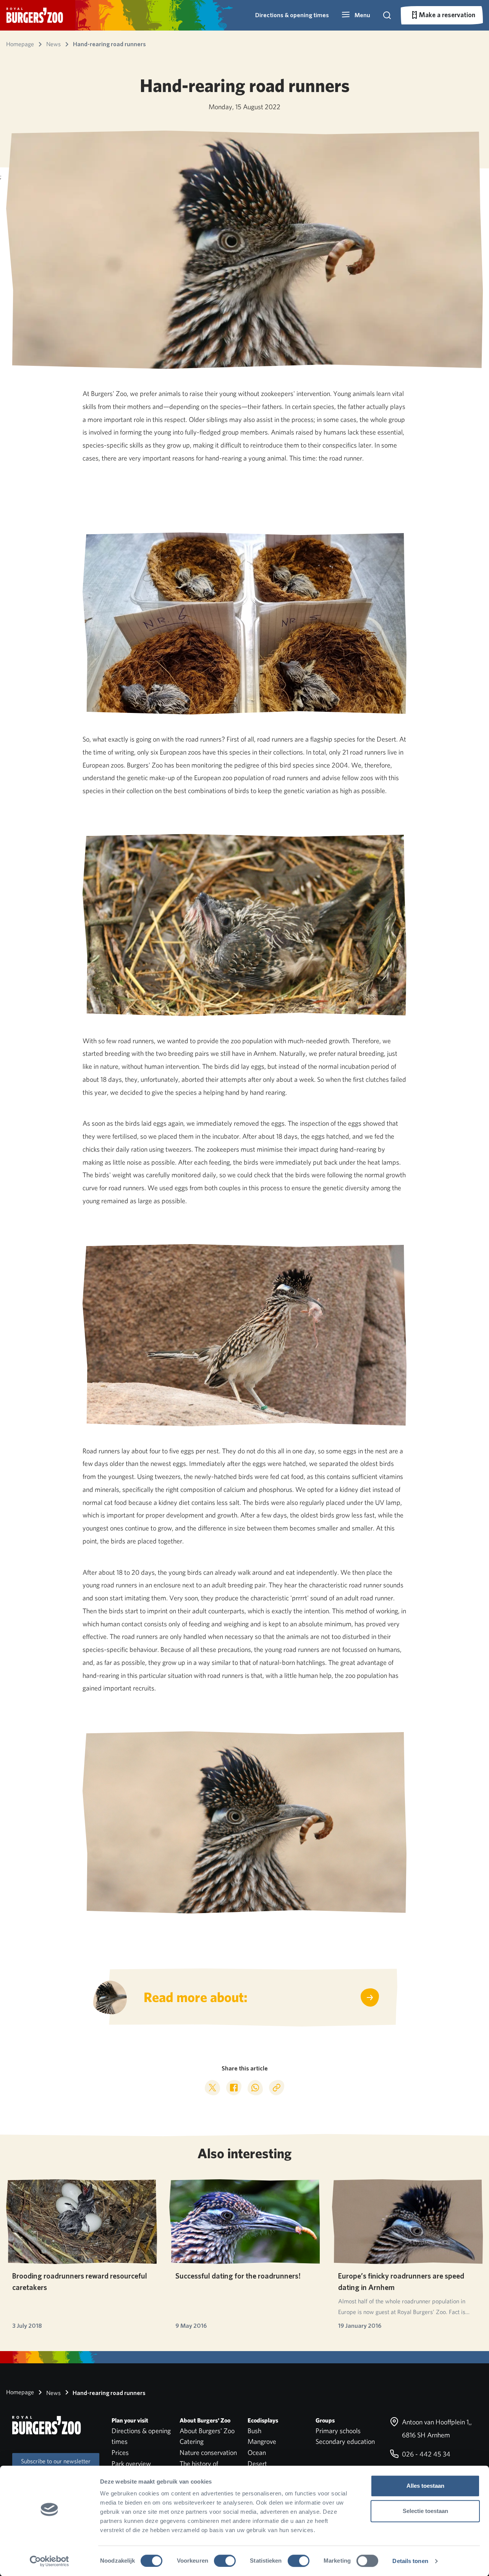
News (53, 2393)
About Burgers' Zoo (207, 2431)
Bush (254, 2431)
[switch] (225, 2561)
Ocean (257, 2452)
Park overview (131, 2464)
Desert (257, 2464)
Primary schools (338, 2431)
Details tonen (410, 2561)
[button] (356, 15)
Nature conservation (208, 2452)
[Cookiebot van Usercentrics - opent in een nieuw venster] (49, 2561)
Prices (120, 2452)
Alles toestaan (425, 2486)
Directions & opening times (292, 15)
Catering (192, 2441)
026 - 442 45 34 (425, 2454)
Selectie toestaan (425, 2511)
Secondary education (345, 2441)
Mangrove (262, 2441)
